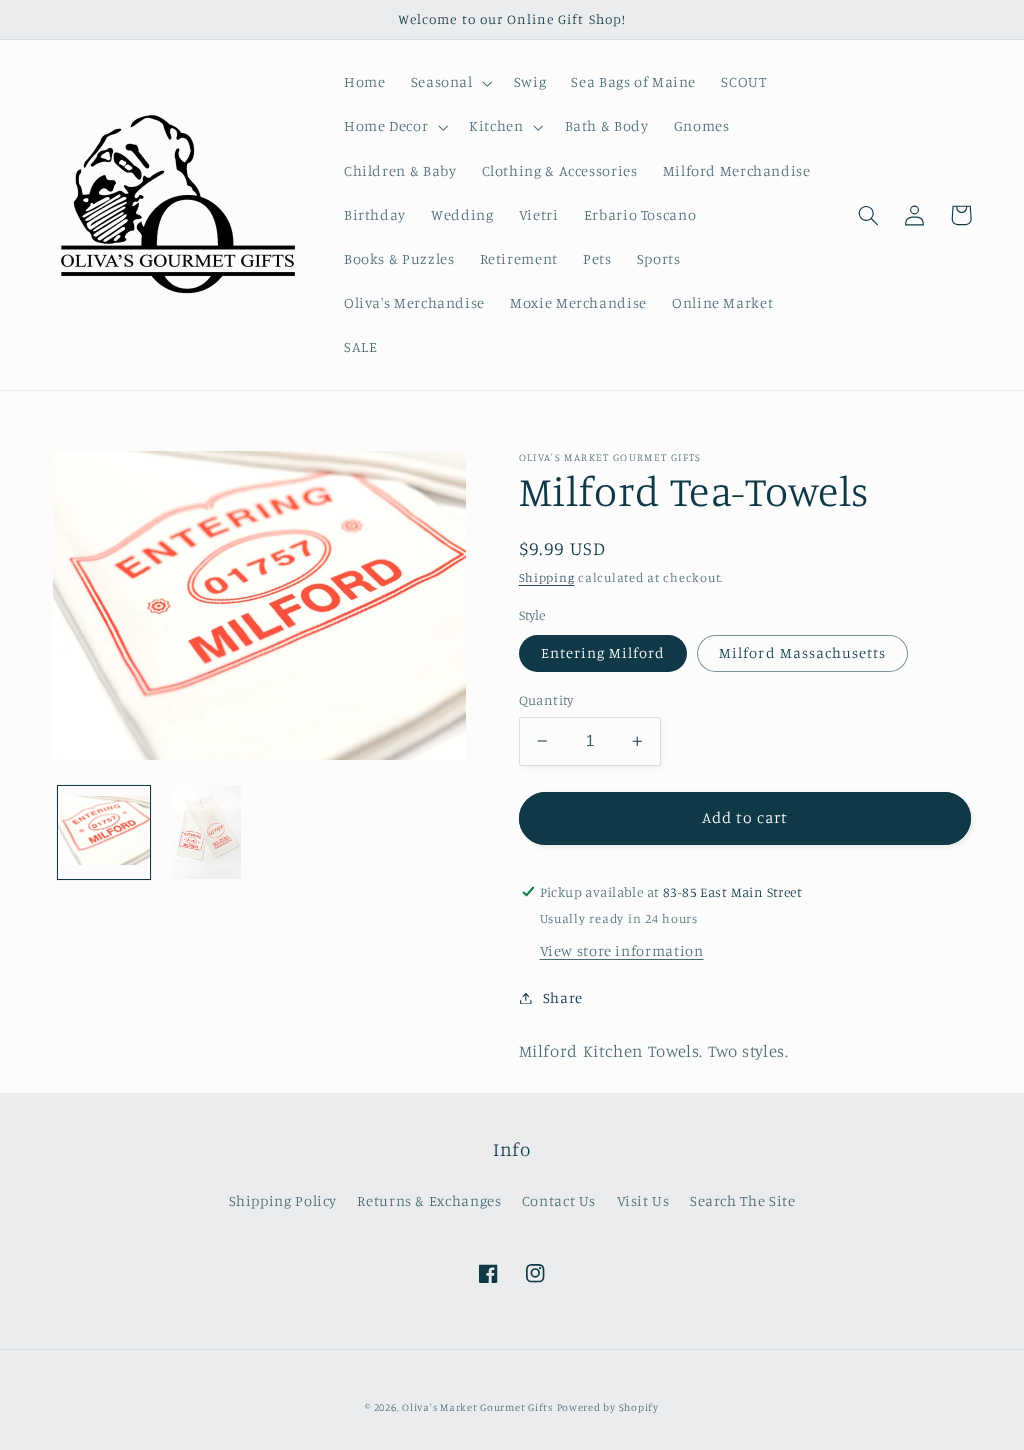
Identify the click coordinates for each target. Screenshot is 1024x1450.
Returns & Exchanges (429, 1200)
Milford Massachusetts (802, 652)
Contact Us (559, 1200)
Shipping (547, 577)
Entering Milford (603, 652)
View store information (622, 950)
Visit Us (643, 1200)
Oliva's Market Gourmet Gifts (477, 1407)
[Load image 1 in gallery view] (104, 832)
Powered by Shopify (608, 1407)
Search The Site (742, 1200)
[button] (449, 83)
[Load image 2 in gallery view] (207, 832)
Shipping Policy (283, 1200)
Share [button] (563, 997)
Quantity (546, 700)
